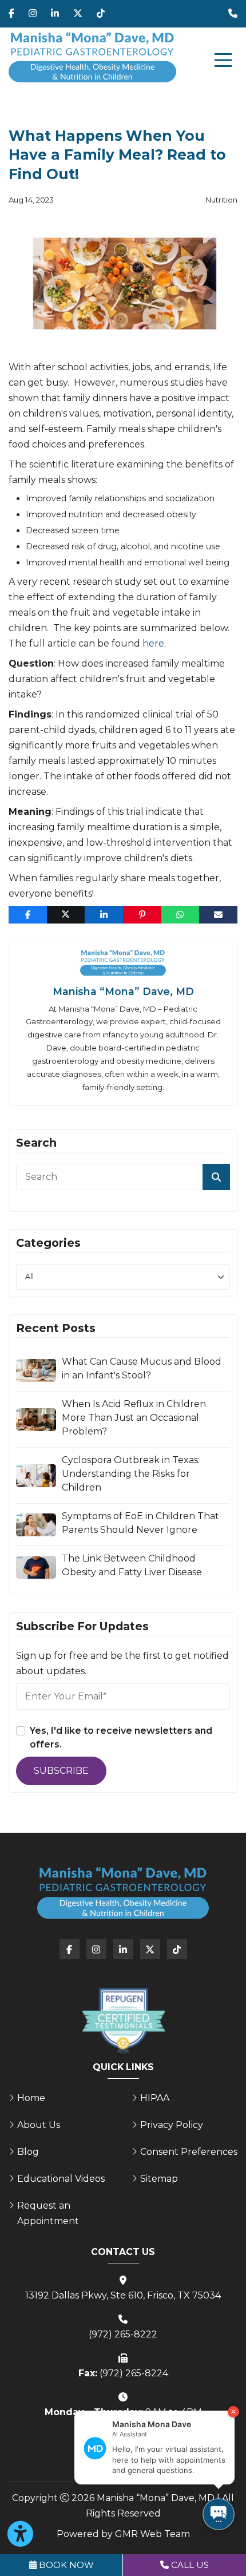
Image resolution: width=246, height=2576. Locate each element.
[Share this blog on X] (66, 915)
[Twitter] (78, 14)
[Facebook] (11, 14)
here (153, 643)
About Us (39, 2125)
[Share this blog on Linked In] (104, 915)
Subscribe (61, 1771)
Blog (28, 2152)
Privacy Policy (172, 2125)
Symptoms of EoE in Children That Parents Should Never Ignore (140, 1523)
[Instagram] (33, 14)
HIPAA (155, 2098)
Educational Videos (61, 2179)
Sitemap (159, 2179)
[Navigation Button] (223, 60)
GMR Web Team (152, 2534)
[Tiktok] (101, 14)
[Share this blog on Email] (218, 915)
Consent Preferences (189, 2152)
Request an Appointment (48, 2213)
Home (31, 2098)
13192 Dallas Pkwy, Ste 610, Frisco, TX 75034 (123, 2295)
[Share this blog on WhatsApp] (180, 915)
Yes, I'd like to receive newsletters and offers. (121, 1737)
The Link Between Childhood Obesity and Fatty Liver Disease (132, 1565)
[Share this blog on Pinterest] (142, 915)
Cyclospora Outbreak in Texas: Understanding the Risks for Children (131, 1474)
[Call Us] (233, 14)
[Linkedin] (55, 14)
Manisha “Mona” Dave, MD (123, 991)
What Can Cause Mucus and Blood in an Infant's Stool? (142, 1368)
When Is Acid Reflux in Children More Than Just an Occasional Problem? (134, 1418)
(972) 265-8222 (123, 2334)
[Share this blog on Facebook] (28, 915)
